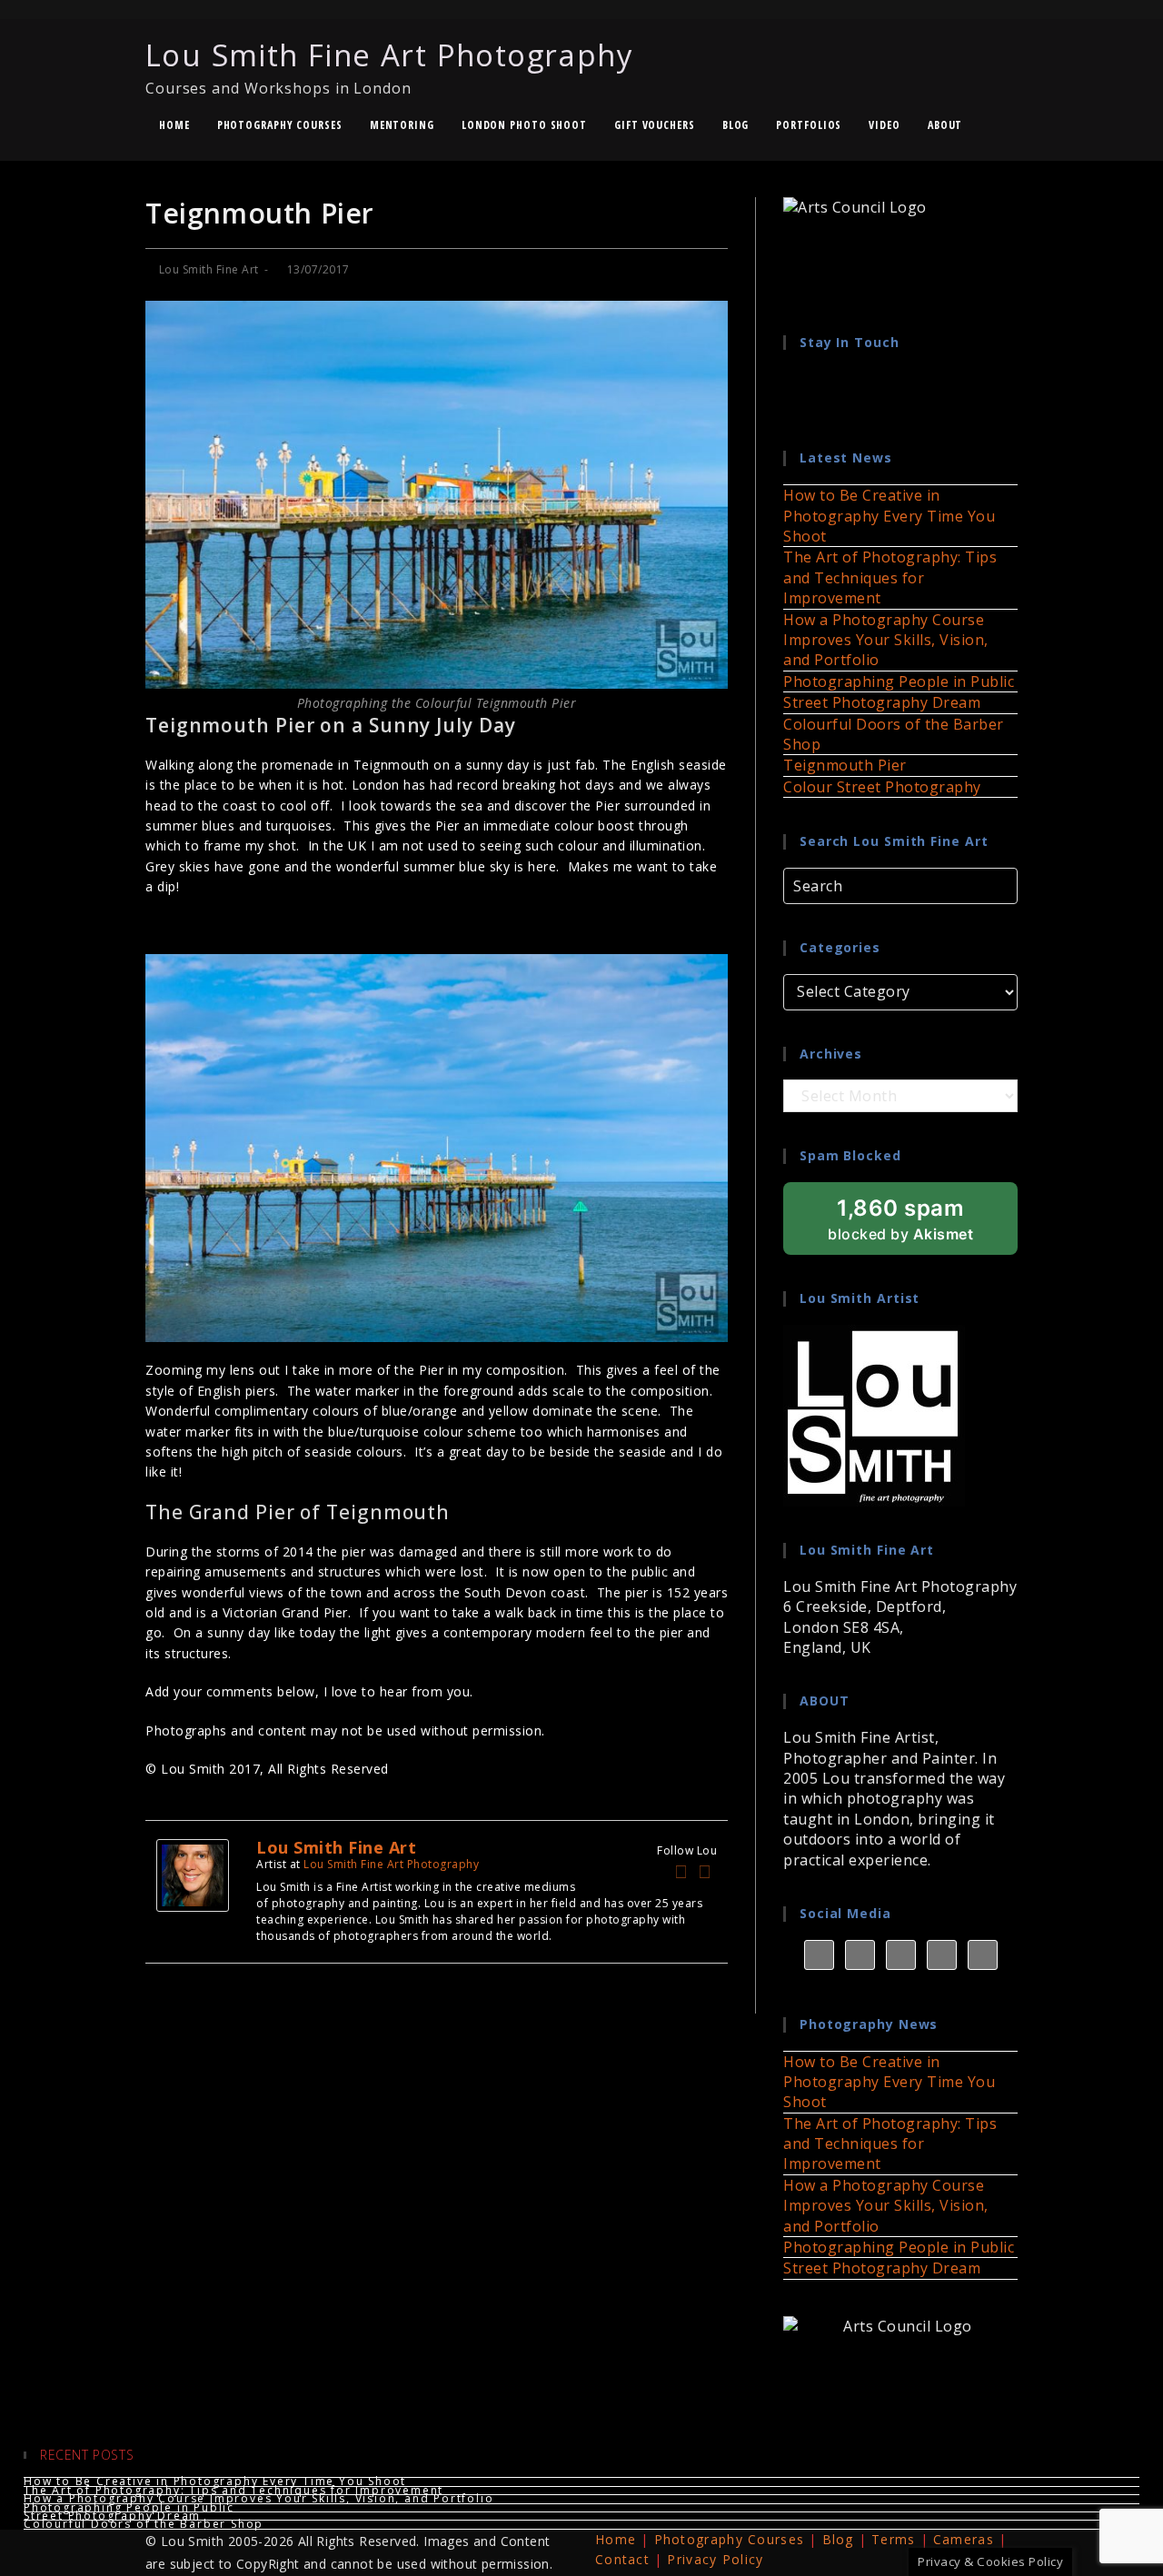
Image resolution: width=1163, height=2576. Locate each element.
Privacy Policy (715, 2559)
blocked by (923, 1225)
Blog (838, 2539)
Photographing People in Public (899, 681)
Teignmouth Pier (845, 765)
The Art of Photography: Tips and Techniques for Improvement (890, 577)
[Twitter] (705, 1872)
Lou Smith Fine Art (209, 269)
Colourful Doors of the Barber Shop (144, 2524)
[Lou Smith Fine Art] (193, 1874)
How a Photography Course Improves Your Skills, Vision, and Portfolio (886, 640)
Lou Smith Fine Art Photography (389, 66)
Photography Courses (730, 2539)
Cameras (964, 2539)
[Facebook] (681, 1872)
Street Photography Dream (882, 702)
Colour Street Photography (882, 787)
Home (616, 2539)
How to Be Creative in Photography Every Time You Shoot (889, 516)
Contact (622, 2559)
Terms (894, 2539)
